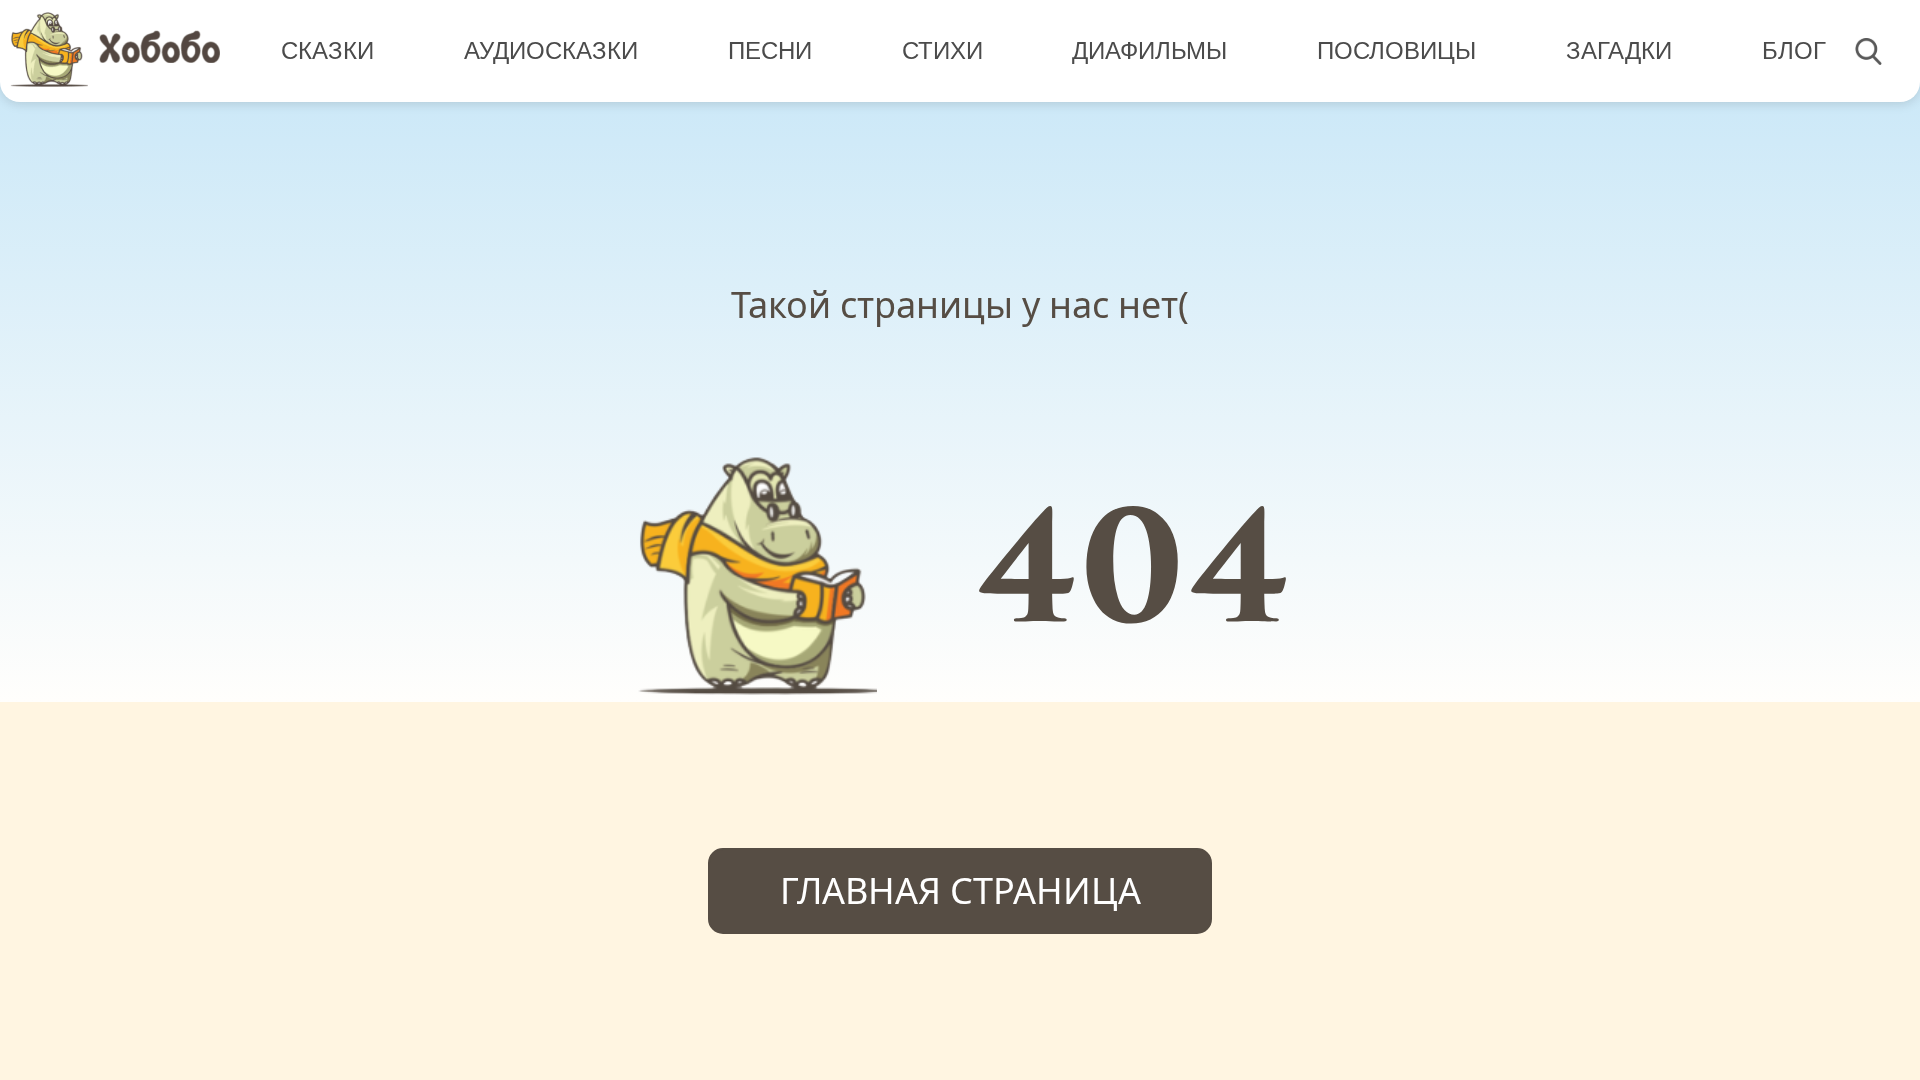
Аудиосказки (551, 50)
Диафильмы (1149, 50)
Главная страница (960, 890)
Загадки (1619, 50)
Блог (1794, 50)
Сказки (327, 50)
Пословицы (1396, 50)
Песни (770, 50)
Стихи (942, 50)
